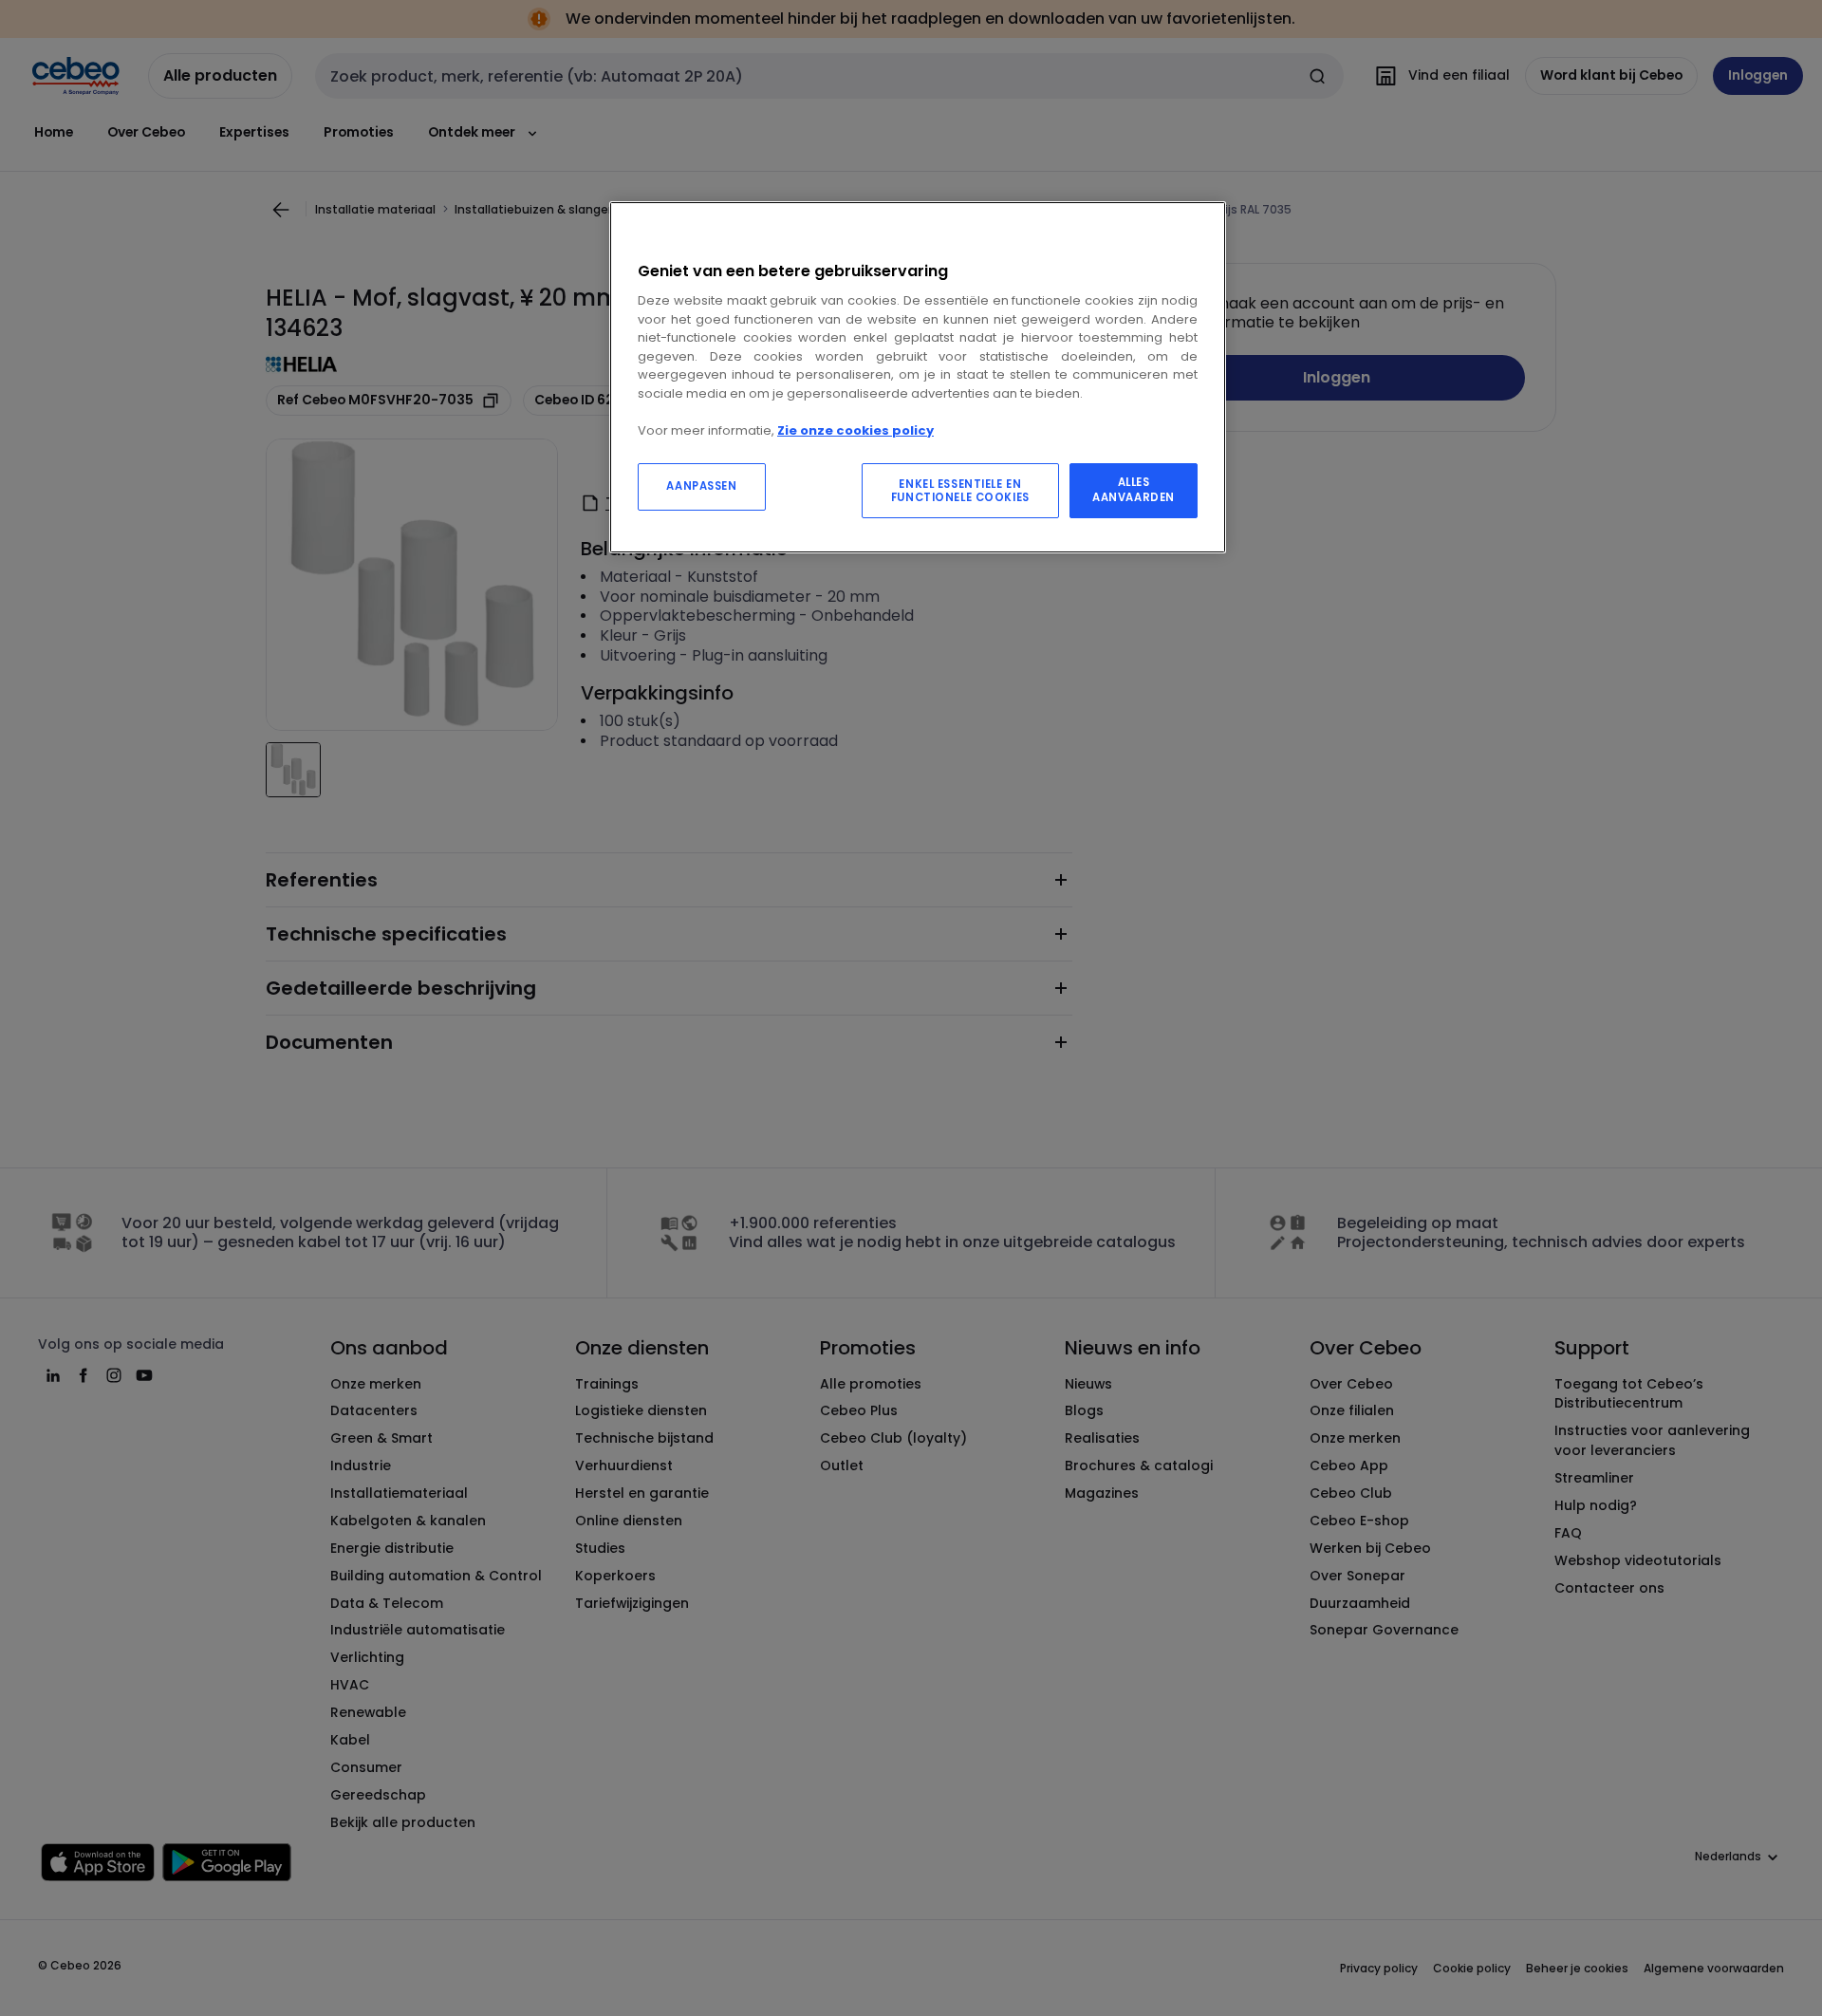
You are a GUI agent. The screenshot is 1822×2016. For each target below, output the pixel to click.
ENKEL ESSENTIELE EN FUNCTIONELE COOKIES (960, 491)
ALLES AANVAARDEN (1134, 490)
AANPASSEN (701, 486)
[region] (918, 377)
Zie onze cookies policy (855, 430)
